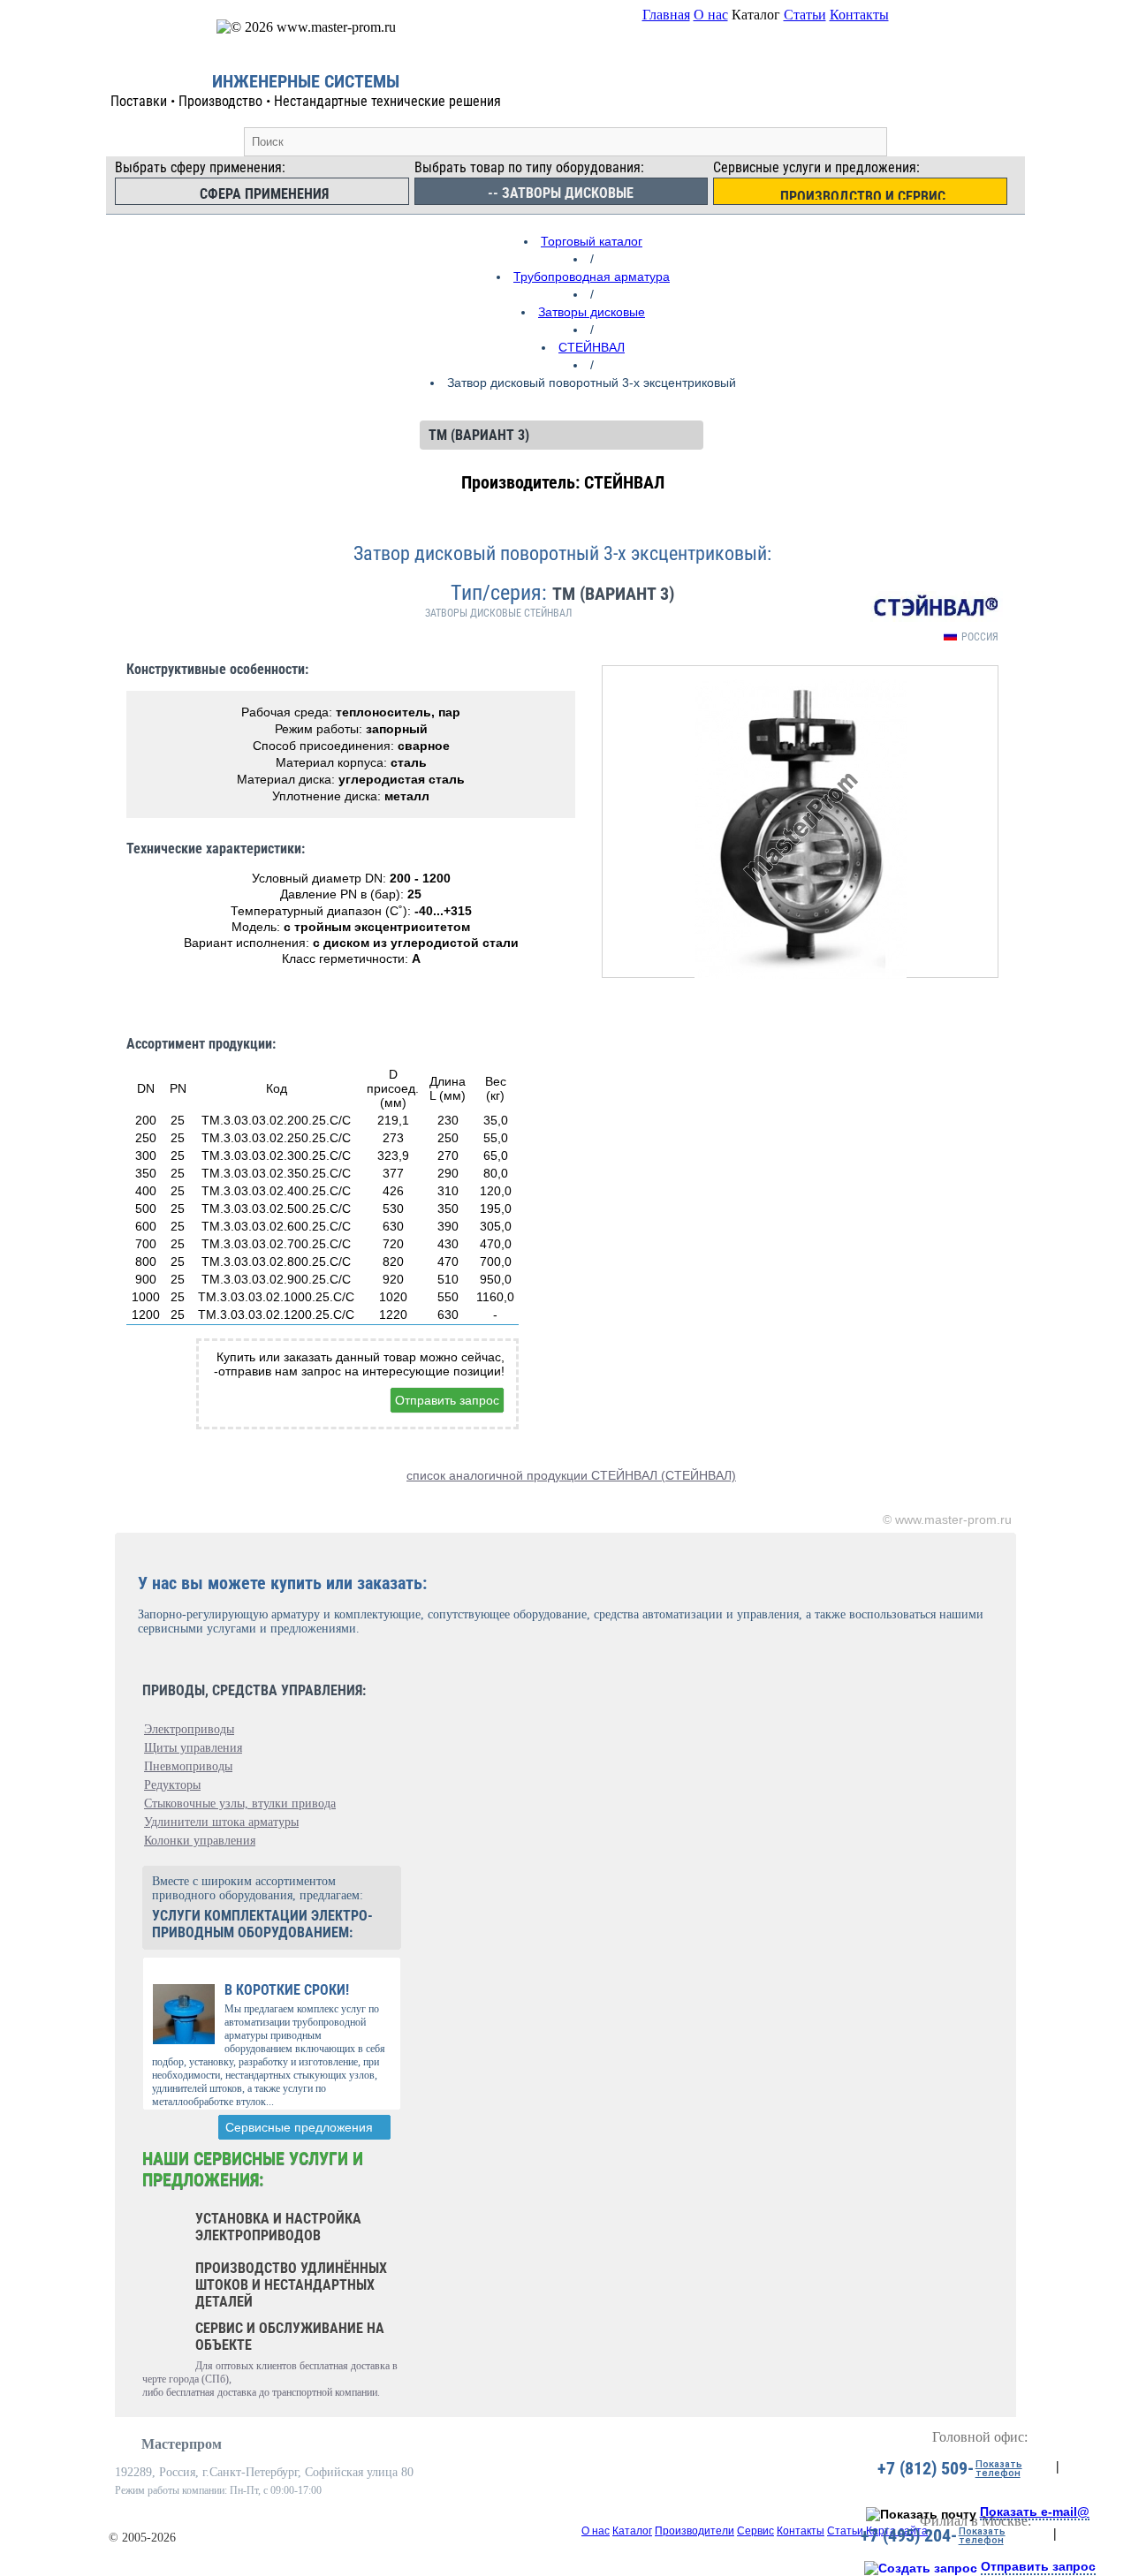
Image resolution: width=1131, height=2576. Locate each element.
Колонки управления (200, 1841)
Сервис (755, 2531)
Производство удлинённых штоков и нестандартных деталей (291, 2285)
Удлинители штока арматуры (221, 1822)
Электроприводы (189, 1729)
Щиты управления (193, 1748)
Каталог (632, 2531)
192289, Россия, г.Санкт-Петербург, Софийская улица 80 (264, 2472)
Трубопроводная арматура (592, 277)
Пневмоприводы (188, 1766)
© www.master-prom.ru (947, 1519)
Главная (666, 15)
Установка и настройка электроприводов (278, 2227)
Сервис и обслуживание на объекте (290, 2337)
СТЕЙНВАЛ (592, 347)
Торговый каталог (592, 241)
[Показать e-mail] (921, 2514)
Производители (695, 2531)
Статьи (805, 15)
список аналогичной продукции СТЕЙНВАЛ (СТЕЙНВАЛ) (571, 1475)
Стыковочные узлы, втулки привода (240, 1803)
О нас (711, 15)
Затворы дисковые (592, 312)
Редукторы (172, 1785)
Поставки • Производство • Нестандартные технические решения (306, 101)
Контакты (859, 15)
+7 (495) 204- (909, 2535)
